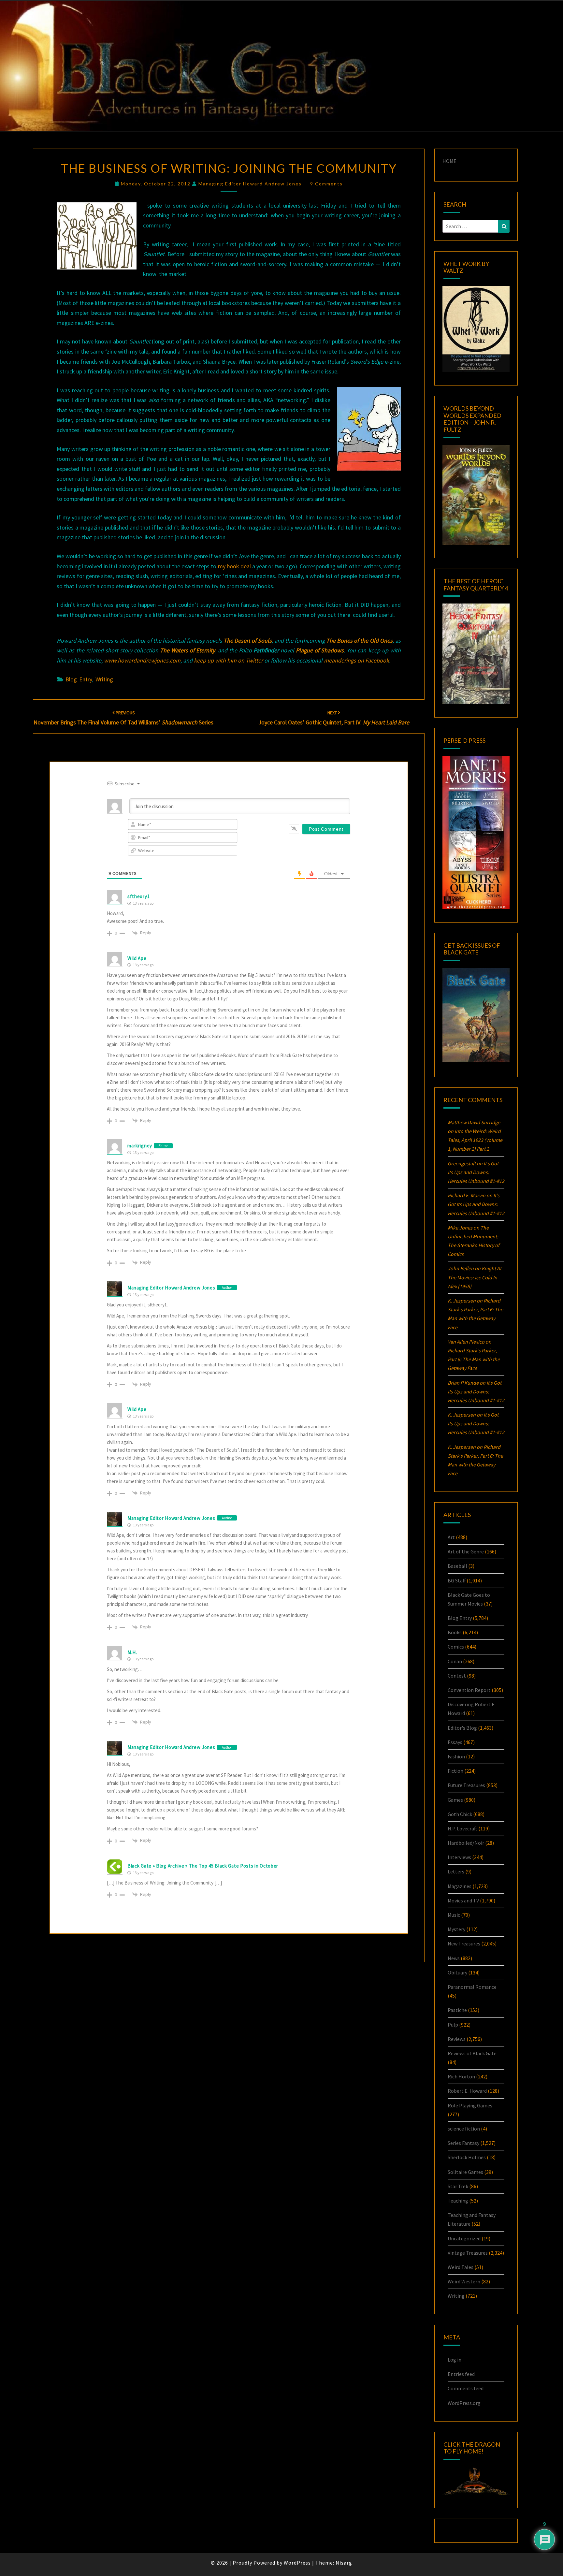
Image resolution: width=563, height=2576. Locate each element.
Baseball (457, 1566)
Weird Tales (461, 2267)
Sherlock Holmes (467, 2157)
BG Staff (457, 1580)
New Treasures (464, 1943)
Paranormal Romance (472, 1987)
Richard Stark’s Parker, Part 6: (474, 1359)
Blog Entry (79, 679)
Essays (455, 1742)
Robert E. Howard (467, 2091)
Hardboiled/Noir (466, 1843)
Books (455, 1632)
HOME (449, 161)
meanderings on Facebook (356, 660)
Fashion (456, 1756)
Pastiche (457, 2010)
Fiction (455, 1771)
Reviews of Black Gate (472, 2053)
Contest (457, 1676)
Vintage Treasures (468, 2253)
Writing (104, 679)
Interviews (459, 1857)
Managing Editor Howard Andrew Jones (250, 184)
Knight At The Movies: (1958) (475, 1277)
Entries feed (461, 2374)
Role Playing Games (470, 2105)
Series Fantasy (463, 2143)
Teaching (458, 2201)
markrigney (140, 1146)
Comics (456, 1647)
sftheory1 (138, 896)
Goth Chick (460, 1814)
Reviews (457, 2039)
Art (451, 1537)
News (454, 1958)
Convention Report (469, 1690)
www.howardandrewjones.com (142, 660)
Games (455, 1800)
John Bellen (461, 1268)
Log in (455, 2360)
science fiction (464, 2129)
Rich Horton (461, 2076)
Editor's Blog (462, 1728)
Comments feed (466, 2388)
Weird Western (464, 2281)
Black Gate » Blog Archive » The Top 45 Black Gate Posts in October (203, 1866)
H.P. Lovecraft (462, 1828)
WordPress (297, 2563)
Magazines (460, 1886)
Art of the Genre (466, 1551)
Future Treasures (466, 1785)
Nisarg (344, 2563)
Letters (456, 1871)
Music (454, 1915)
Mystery (456, 1929)
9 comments (326, 184)
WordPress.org (464, 2403)
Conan (455, 1661)
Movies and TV (463, 1900)
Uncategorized (464, 2238)
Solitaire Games (465, 2172)
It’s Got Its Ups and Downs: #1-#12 (476, 1172)
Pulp (453, 2025)
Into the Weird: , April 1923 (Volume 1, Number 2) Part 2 (475, 1140)
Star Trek (458, 2186)
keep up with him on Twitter (229, 660)
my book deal (234, 566)
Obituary (457, 1972)
